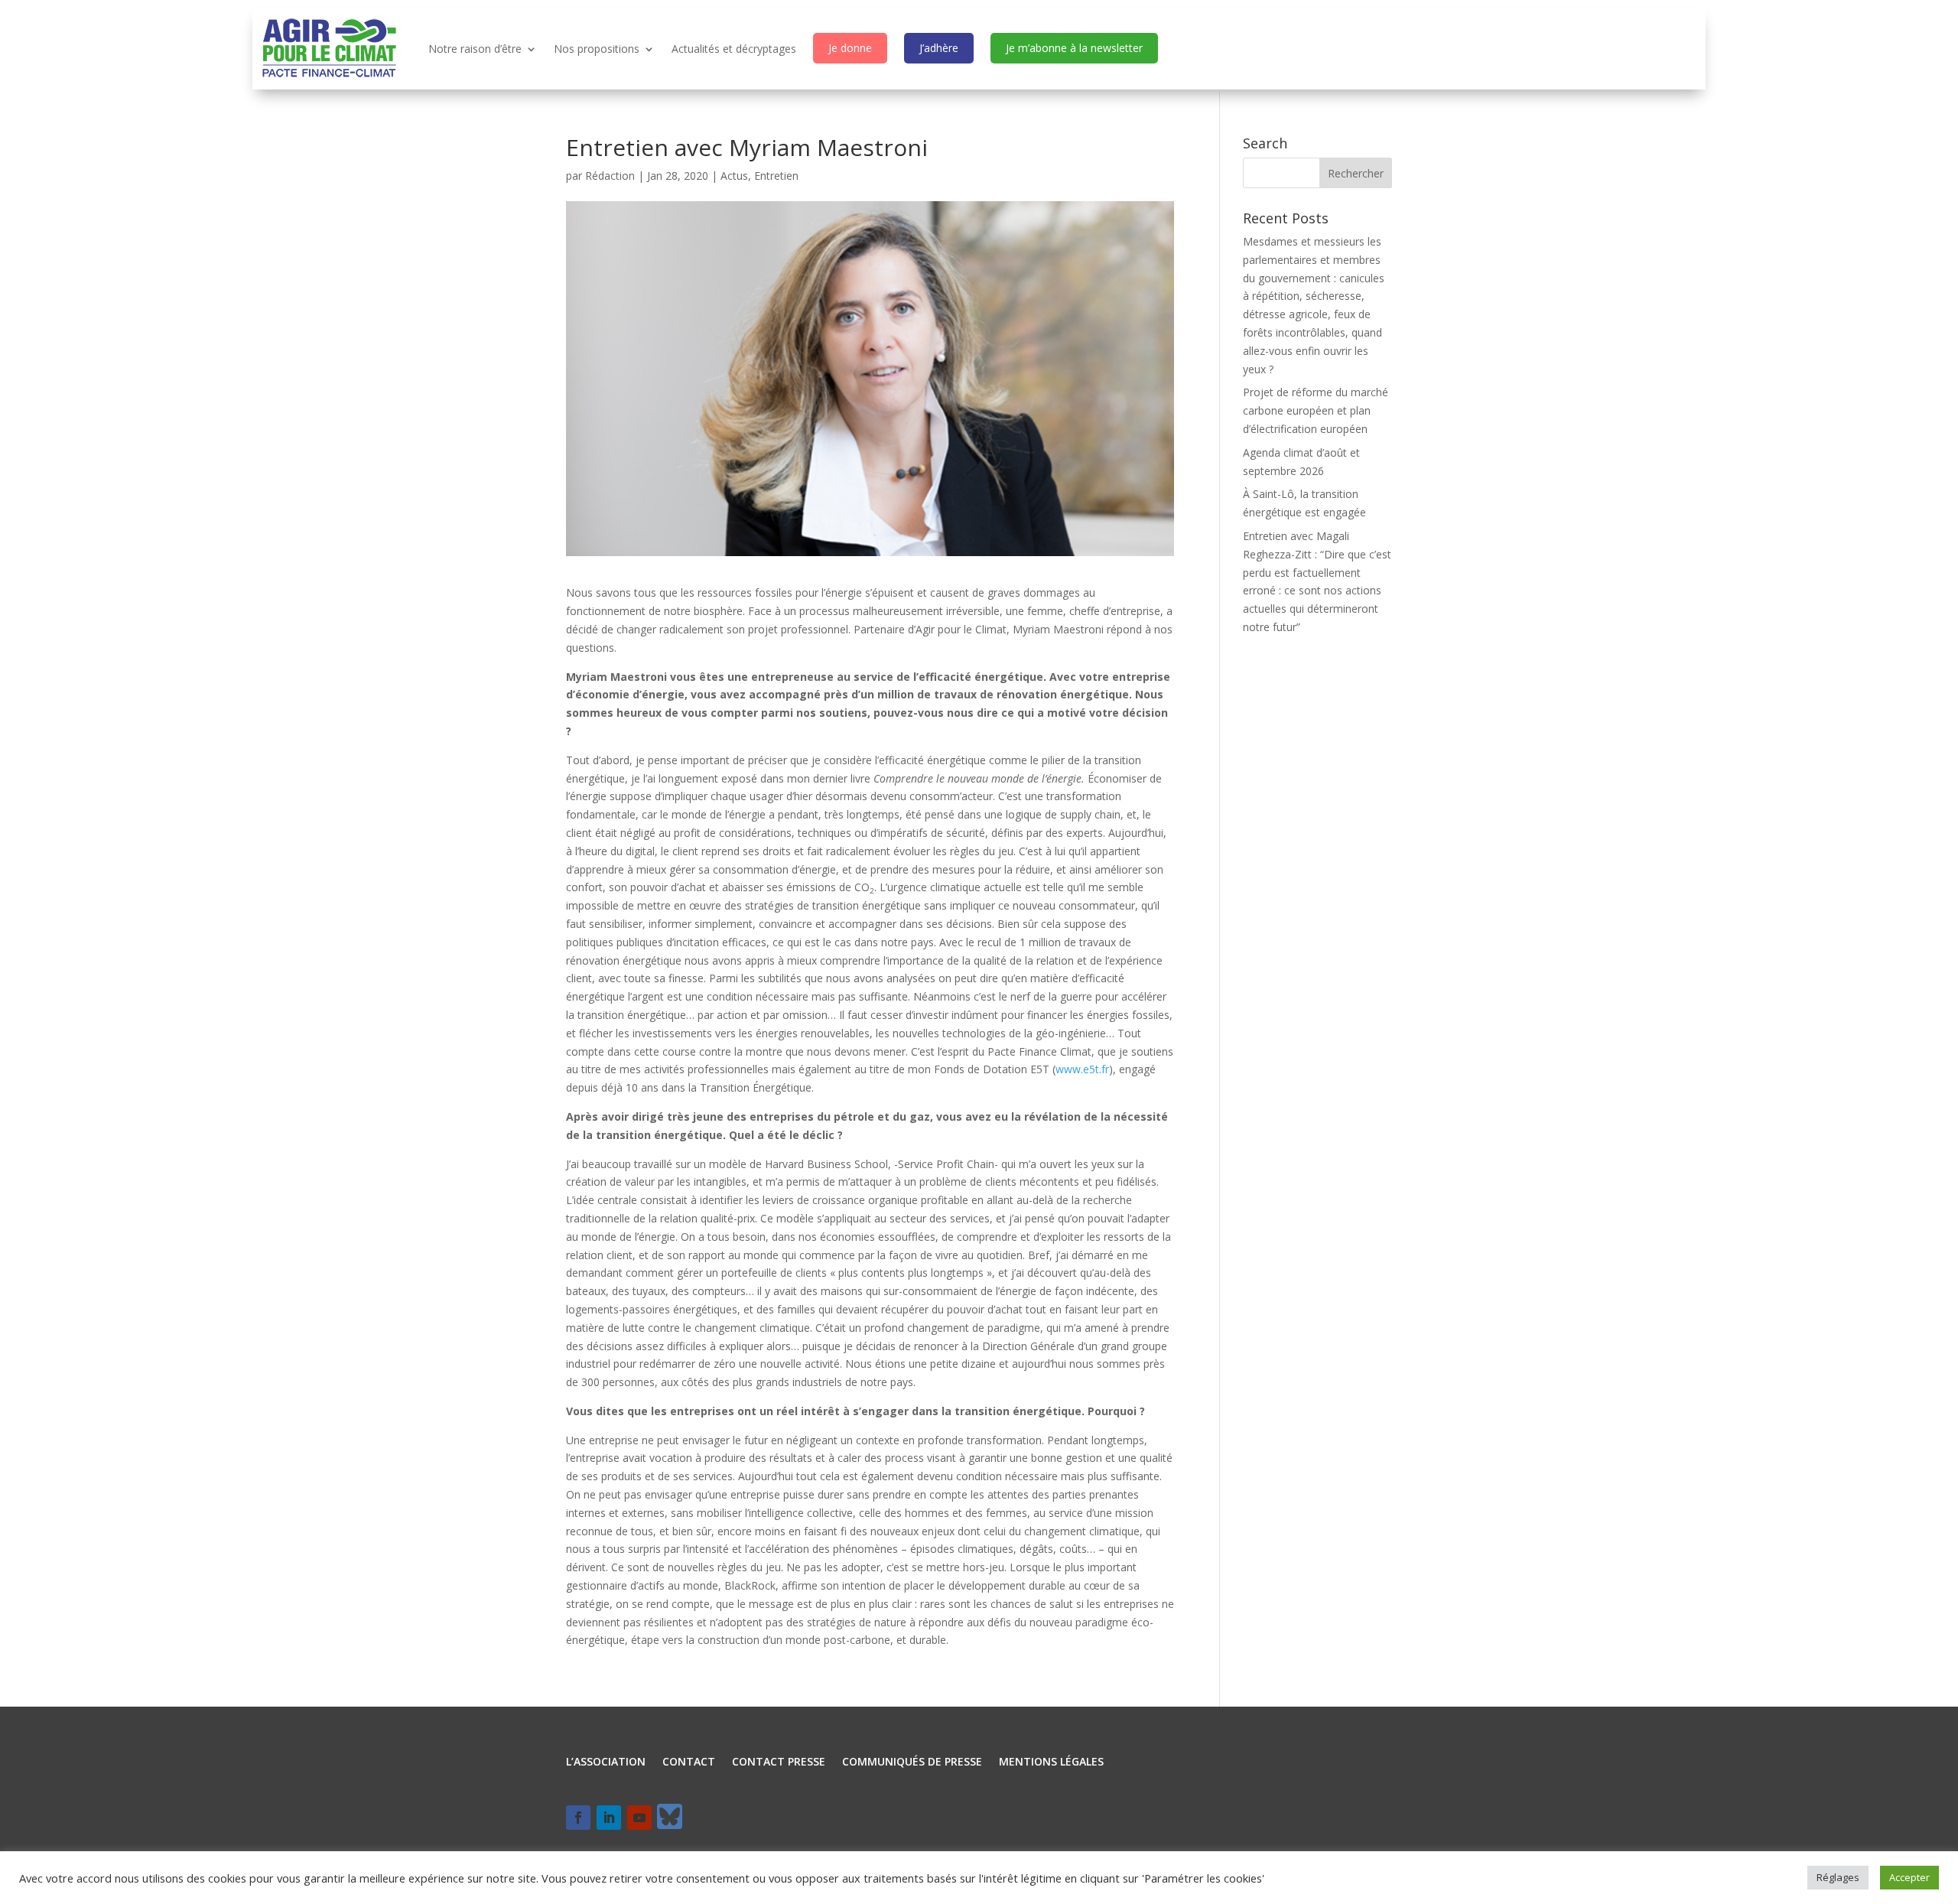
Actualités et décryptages (734, 49)
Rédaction (610, 176)
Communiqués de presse (912, 1762)
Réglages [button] (1838, 1877)
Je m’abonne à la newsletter (1074, 48)
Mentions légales (1051, 1762)
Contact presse (779, 1762)
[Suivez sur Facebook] (578, 1818)
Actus (734, 176)
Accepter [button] (1909, 1877)
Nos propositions (597, 49)
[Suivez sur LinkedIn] (609, 1818)
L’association (606, 1762)
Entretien (776, 176)
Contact (689, 1762)
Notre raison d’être (475, 49)
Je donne (850, 48)
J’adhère (939, 48)
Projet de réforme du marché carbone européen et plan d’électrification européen (1316, 410)
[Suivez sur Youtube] (639, 1818)
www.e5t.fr (1082, 1069)
